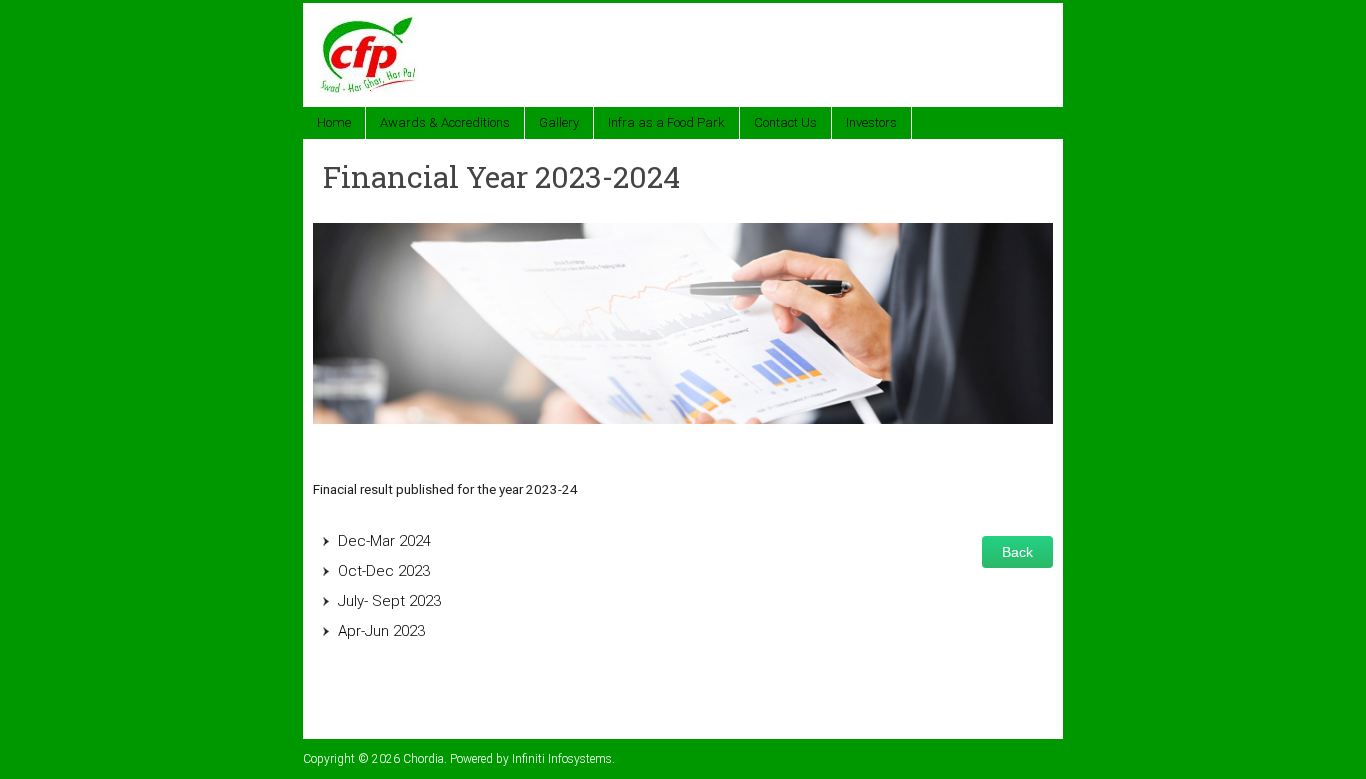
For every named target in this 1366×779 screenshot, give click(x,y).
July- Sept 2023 (389, 601)
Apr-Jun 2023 (381, 631)
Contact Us (785, 122)
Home (334, 122)
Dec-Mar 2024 (384, 541)
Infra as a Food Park (666, 122)
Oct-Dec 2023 (384, 571)
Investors (871, 122)
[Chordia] (370, 22)
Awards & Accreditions (445, 122)
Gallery (559, 122)
